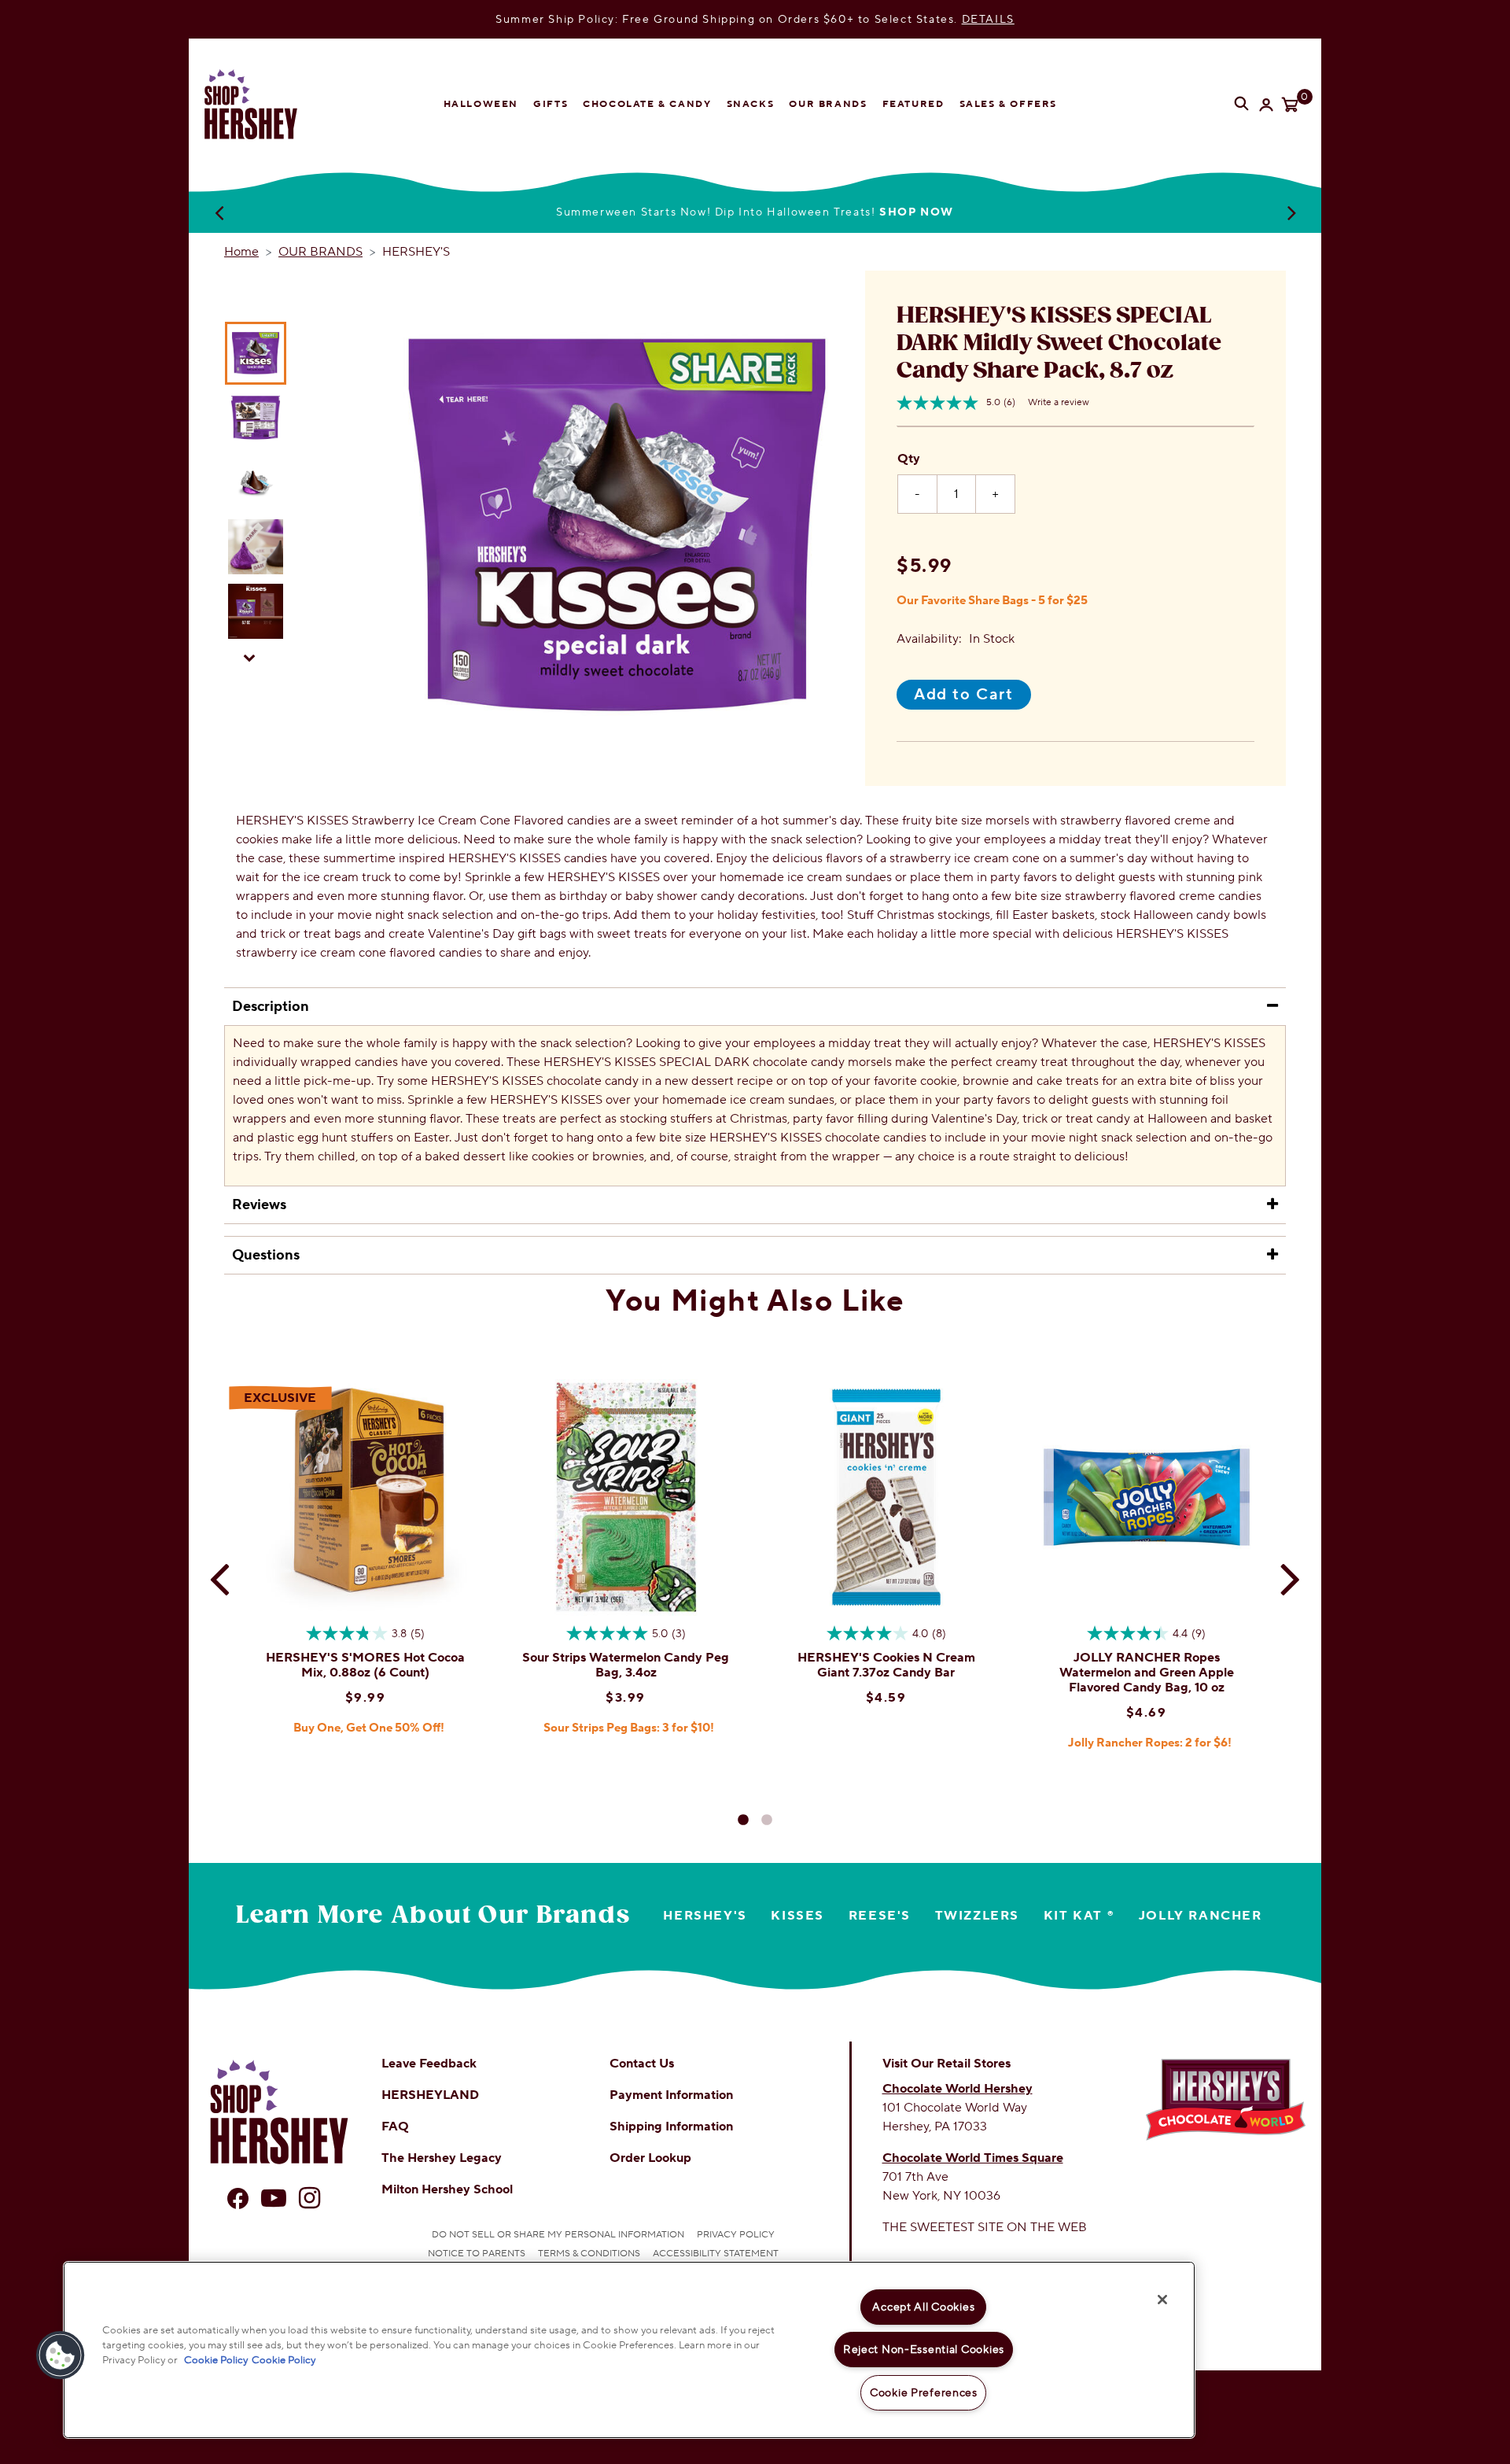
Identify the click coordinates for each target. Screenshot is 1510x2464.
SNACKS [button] (751, 104)
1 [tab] (743, 1820)
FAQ (395, 2126)
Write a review (1059, 402)
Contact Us (642, 2064)
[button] (61, 2355)
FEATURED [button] (913, 104)
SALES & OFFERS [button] (1008, 104)
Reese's (880, 1916)
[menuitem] (481, 105)
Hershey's (705, 1916)
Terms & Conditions (589, 2254)
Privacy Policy (736, 2235)
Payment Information (671, 2095)
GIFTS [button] (551, 104)
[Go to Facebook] (238, 2198)
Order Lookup (650, 2158)
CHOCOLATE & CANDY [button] (647, 104)
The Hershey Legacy (442, 2158)
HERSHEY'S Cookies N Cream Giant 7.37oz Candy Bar (886, 1665)
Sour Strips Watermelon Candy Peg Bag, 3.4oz (626, 1665)
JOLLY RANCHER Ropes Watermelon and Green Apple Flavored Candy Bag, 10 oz (1147, 1673)
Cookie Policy (216, 2360)
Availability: (929, 639)
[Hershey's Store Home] (263, 104)
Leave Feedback (429, 2064)
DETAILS (988, 19)
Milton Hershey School (447, 2189)
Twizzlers (977, 1916)
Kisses (797, 1916)
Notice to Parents (477, 2254)
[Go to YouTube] (274, 2198)
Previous (219, 212)
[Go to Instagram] (309, 2198)
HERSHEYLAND (430, 2095)
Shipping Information (671, 2126)
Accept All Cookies (923, 2307)
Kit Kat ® (1079, 1916)
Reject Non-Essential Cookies (924, 2350)
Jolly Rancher (1201, 1916)
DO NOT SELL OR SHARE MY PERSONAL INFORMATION (558, 2235)
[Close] (1162, 2300)
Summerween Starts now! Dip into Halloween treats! (755, 212)
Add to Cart (964, 695)
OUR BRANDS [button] (828, 104)
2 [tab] (767, 1820)
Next (1291, 212)
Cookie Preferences (924, 2393)
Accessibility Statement (716, 2254)
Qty (909, 459)
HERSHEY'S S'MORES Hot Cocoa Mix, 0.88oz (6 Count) (365, 1665)
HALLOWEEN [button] (481, 104)
